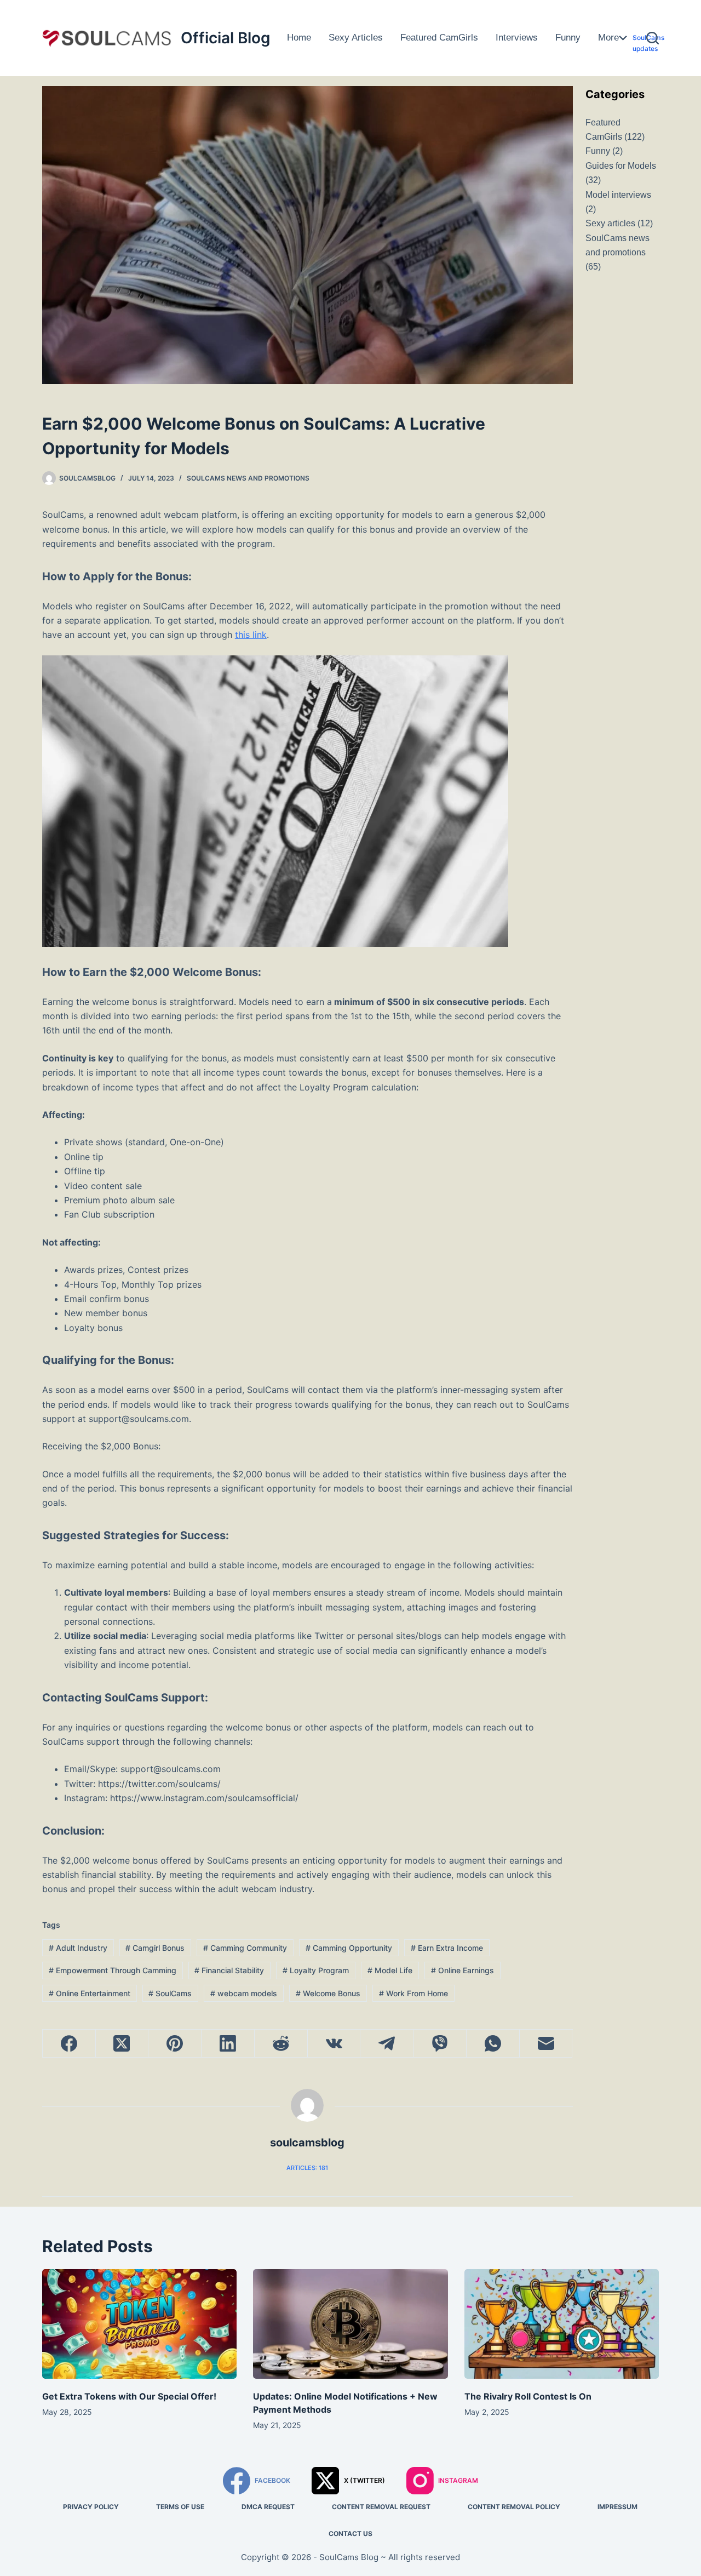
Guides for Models (644, 16)
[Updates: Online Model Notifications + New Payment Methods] (350, 2324)
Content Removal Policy (514, 2507)
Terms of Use (180, 2507)
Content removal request (381, 2507)
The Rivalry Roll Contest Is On (528, 2396)
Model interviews (618, 195)
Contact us (350, 2534)
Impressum (617, 2507)
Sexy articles (356, 38)
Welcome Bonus (328, 1993)
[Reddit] (281, 2044)
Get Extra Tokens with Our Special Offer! (129, 2396)
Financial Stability (229, 1970)
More (608, 38)
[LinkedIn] (228, 2044)
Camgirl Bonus (155, 1948)
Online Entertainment (90, 1993)
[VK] (334, 2044)
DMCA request (268, 2507)
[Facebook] (69, 2044)
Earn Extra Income (447, 1948)
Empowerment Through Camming (113, 1970)
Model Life (390, 1970)
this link (251, 635)
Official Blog (226, 38)
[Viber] (440, 2044)
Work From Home (413, 1993)
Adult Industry (78, 1948)
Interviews (517, 38)
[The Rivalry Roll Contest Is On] (562, 2324)
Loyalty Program (316, 1970)
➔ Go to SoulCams (648, 65)
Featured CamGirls (439, 38)
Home (299, 38)
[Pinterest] (175, 2044)
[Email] (546, 2044)
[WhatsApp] (493, 2044)
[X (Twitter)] (122, 2044)
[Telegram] (387, 2044)
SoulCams (170, 1993)
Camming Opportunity (349, 1948)
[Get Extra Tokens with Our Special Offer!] (139, 2324)
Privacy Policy (91, 2507)
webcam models (244, 1993)
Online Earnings (462, 1970)
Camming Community (245, 1948)
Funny (568, 38)
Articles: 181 (307, 2168)
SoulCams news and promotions (248, 478)
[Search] (653, 38)
